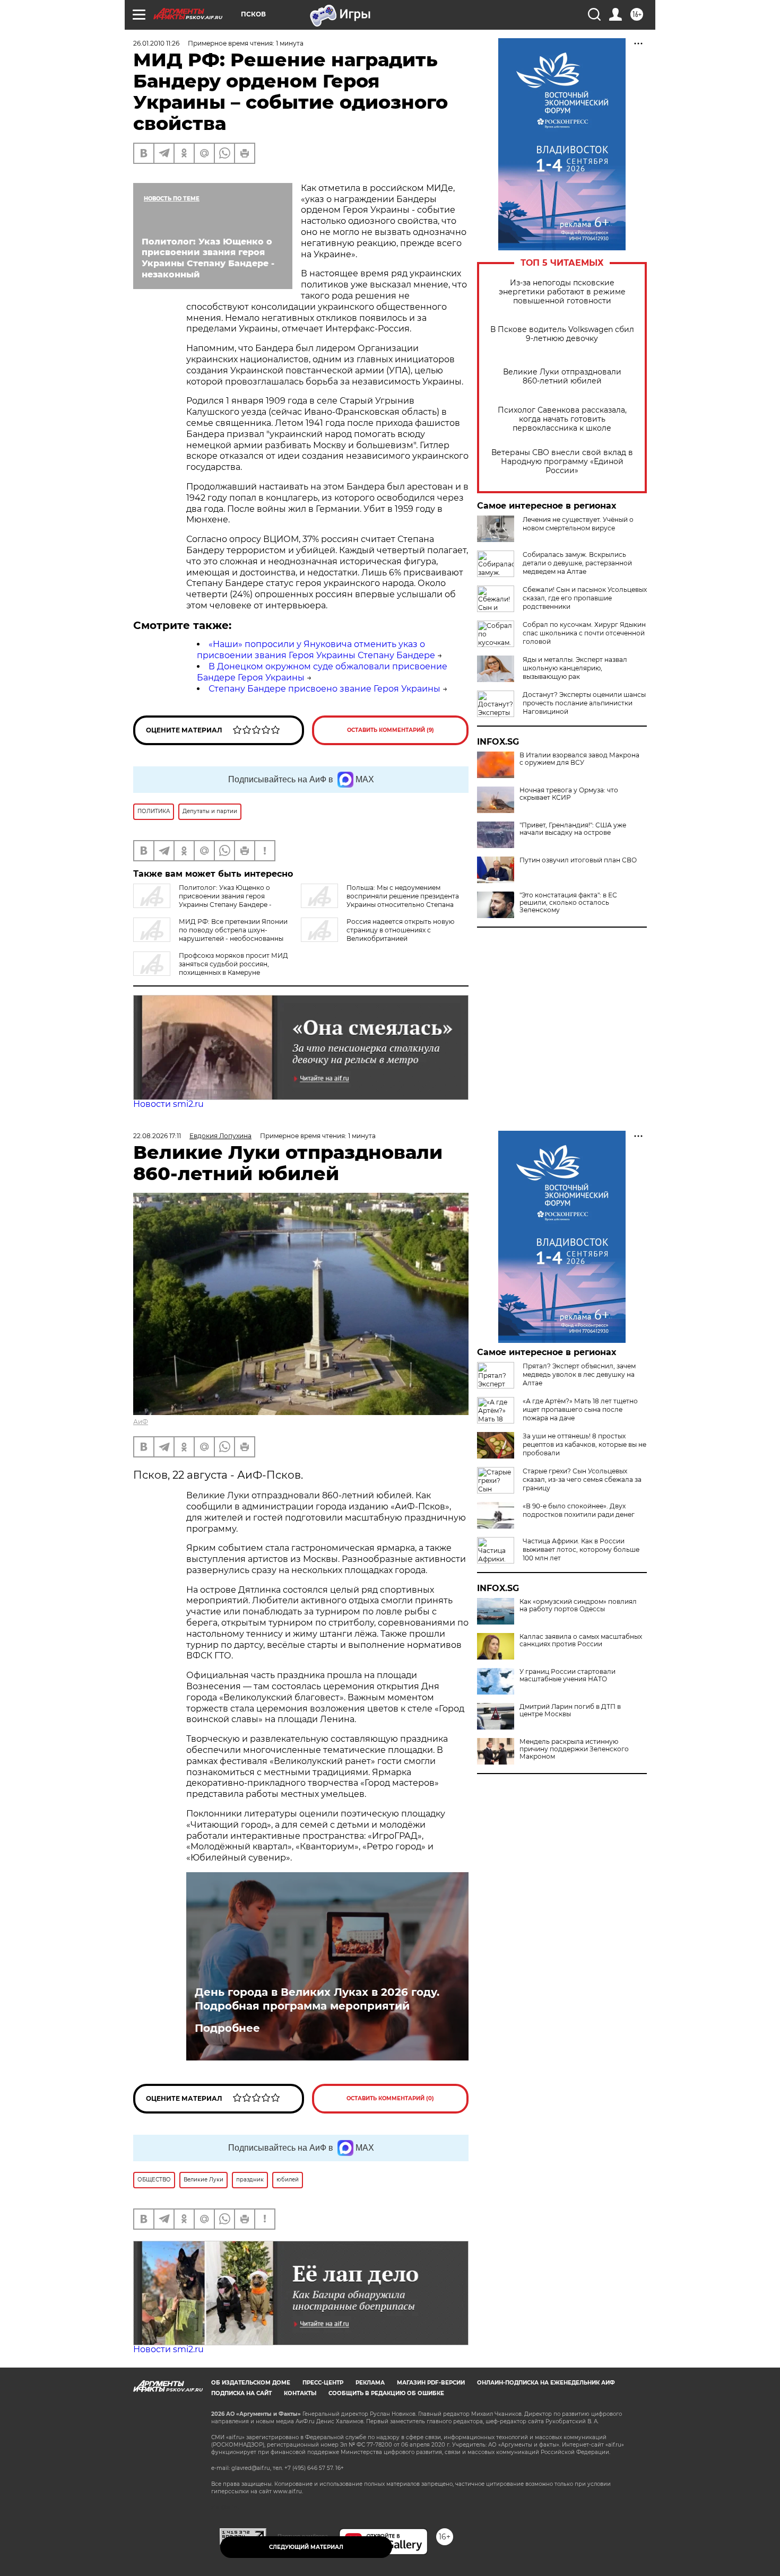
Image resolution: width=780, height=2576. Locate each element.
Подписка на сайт (241, 2393)
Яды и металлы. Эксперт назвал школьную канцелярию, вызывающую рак (575, 668)
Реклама (370, 2383)
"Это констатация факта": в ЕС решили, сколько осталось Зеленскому (568, 903)
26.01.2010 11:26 (156, 43)
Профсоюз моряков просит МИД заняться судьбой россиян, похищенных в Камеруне (233, 964)
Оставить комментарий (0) (390, 2098)
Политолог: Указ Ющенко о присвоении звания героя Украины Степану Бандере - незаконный (202, 900)
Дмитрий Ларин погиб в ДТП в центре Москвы (570, 1710)
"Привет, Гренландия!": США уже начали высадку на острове (573, 829)
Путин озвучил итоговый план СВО (578, 860)
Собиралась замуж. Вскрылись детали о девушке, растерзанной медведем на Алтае (577, 563)
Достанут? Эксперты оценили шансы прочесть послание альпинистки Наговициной (584, 703)
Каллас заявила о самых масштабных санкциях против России (581, 1640)
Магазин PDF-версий (431, 2383)
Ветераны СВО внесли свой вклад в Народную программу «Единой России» (562, 462)
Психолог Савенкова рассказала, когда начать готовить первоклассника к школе (562, 419)
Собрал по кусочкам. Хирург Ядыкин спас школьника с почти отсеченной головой (584, 633)
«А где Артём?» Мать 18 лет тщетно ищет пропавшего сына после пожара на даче (580, 1409)
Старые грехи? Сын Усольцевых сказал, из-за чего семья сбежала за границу (582, 1479)
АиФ (141, 1422)
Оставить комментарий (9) (391, 730)
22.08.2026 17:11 (157, 1136)
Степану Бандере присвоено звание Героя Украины (324, 689)
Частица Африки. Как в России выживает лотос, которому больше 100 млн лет (581, 1549)
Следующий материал (306, 2547)
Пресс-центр (323, 2383)
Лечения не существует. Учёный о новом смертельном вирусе (578, 524)
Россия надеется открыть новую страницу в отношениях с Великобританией (400, 930)
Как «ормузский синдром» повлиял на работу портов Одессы (578, 1605)
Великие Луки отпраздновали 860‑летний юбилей (562, 377)
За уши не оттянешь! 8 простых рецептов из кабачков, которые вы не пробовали (584, 1444)
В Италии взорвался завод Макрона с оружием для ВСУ (579, 759)
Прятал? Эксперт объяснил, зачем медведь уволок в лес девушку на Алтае (579, 1374)
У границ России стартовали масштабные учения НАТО (567, 1675)
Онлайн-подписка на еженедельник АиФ (546, 2383)
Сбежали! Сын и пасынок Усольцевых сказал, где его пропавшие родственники (585, 598)
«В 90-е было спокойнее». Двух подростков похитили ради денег (579, 1510)
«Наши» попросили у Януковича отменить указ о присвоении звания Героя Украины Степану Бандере (316, 650)
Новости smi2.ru (168, 1104)
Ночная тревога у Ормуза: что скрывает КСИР (569, 794)
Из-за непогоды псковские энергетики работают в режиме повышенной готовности (562, 292)
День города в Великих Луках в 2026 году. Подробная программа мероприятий (317, 1999)
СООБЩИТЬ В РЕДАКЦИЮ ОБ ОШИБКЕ (386, 2393)
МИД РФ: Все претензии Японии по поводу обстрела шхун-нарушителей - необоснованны (233, 930)
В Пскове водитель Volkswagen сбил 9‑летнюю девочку (562, 334)
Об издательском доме (251, 2383)
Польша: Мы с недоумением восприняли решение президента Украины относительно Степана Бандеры (380, 900)
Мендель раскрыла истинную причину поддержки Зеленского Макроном (574, 1749)
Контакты (300, 2393)
